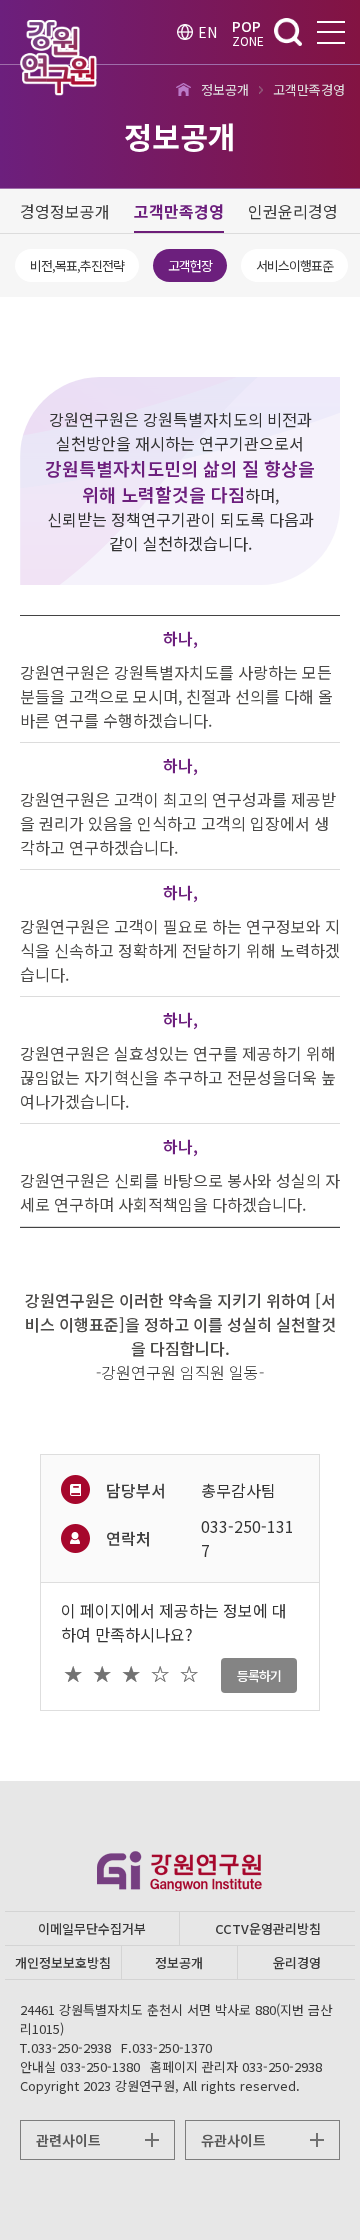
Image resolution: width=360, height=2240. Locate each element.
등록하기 (259, 1675)
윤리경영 (297, 1962)
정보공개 (179, 1962)
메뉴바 (331, 32)
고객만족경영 (179, 211)
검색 (288, 32)
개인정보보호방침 (63, 1962)
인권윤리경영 (293, 211)
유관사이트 (233, 2140)
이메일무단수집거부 (92, 1928)
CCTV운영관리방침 (268, 1928)
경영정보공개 (65, 211)
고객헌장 (190, 265)
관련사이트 (68, 2140)
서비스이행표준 (294, 265)
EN (207, 32)
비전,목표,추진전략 (77, 265)
